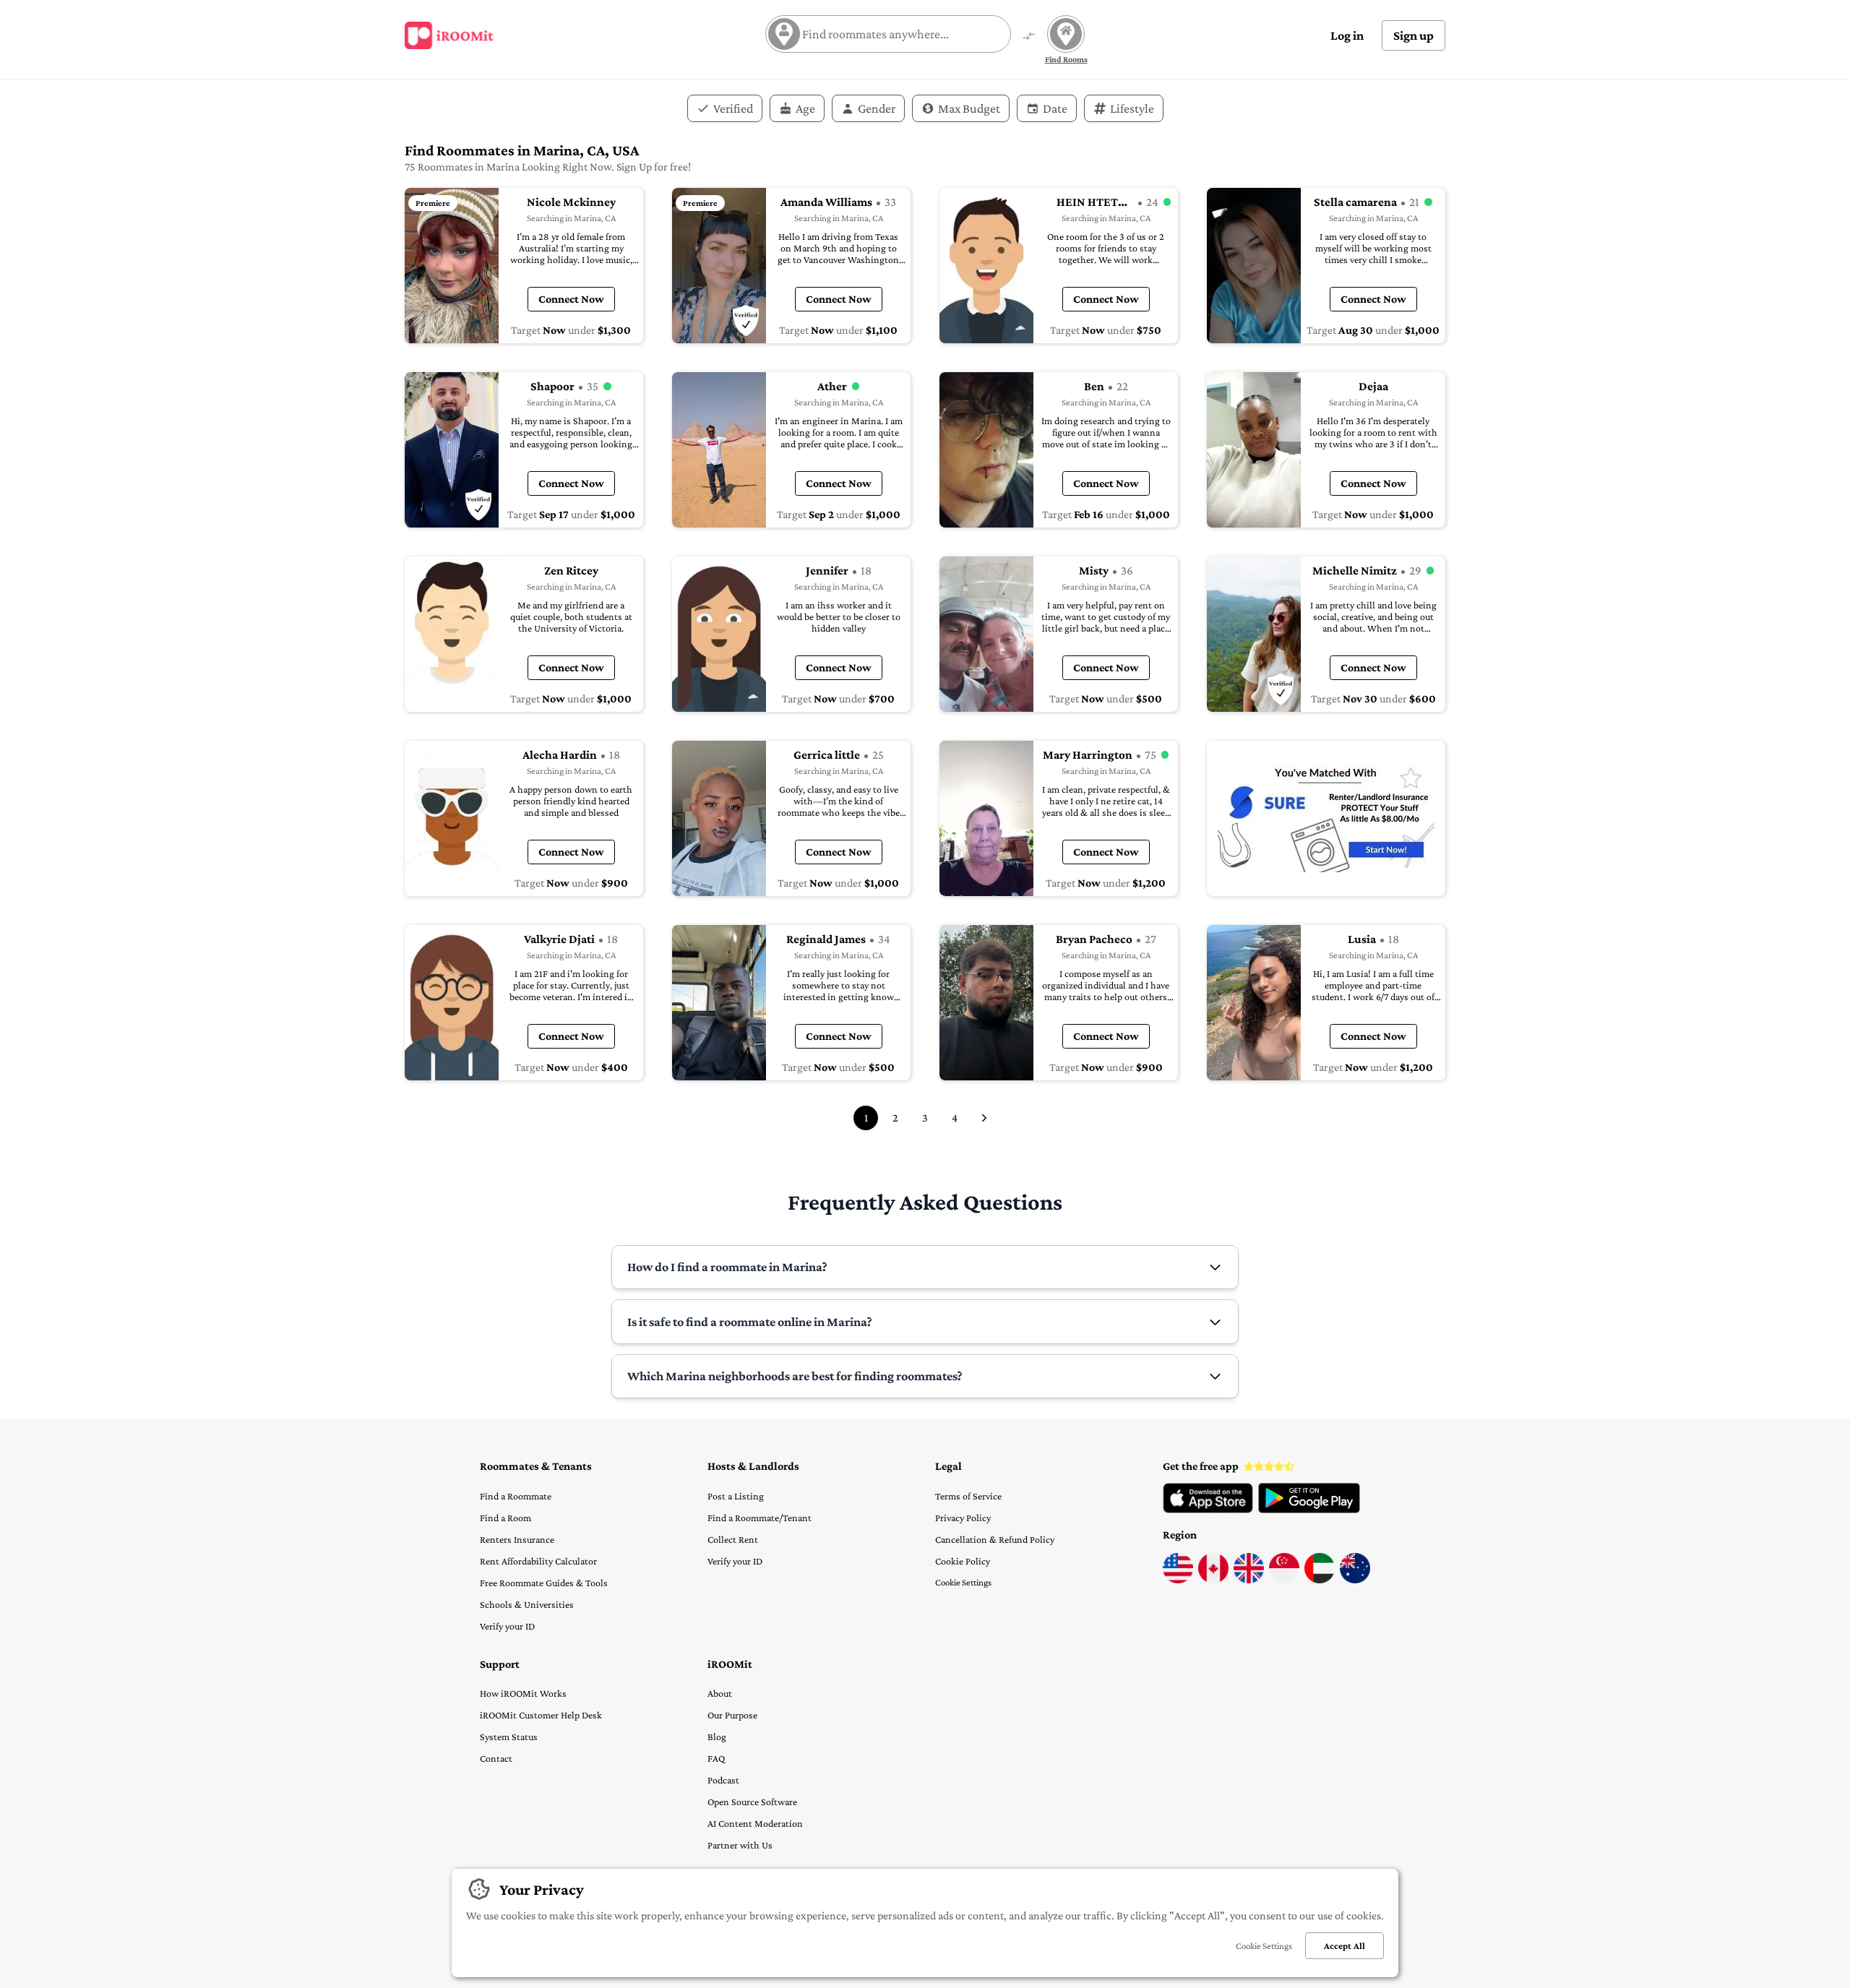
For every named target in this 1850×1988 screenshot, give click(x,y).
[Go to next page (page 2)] (984, 1118)
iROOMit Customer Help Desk (541, 1715)
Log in (1347, 35)
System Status (509, 1737)
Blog (717, 1737)
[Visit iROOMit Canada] (1213, 1580)
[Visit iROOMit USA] (1178, 1580)
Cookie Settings (963, 1582)
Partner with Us (740, 1845)
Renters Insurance (517, 1539)
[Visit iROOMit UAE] (1320, 1580)
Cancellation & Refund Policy (995, 1539)
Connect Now (571, 299)
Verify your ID (507, 1626)
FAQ (716, 1758)
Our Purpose (732, 1715)
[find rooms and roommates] (1029, 37)
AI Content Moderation (755, 1823)
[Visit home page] (449, 35)
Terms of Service (968, 1496)
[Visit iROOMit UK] (1249, 1580)
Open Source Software (752, 1802)
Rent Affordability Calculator (538, 1561)
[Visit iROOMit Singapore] (1284, 1580)
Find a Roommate (516, 1496)
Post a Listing (736, 1496)
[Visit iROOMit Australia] (1355, 1580)
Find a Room (505, 1518)
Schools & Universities (527, 1604)
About (720, 1693)
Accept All (1345, 1946)
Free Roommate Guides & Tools (544, 1583)
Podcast (723, 1780)
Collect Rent (733, 1539)
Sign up (1414, 35)
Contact (496, 1758)
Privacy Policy (963, 1518)
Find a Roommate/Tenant (760, 1518)
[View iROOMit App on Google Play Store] (1309, 1510)
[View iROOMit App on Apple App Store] (1208, 1510)
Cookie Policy (963, 1561)
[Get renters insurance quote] (1326, 818)
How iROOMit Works (523, 1693)
